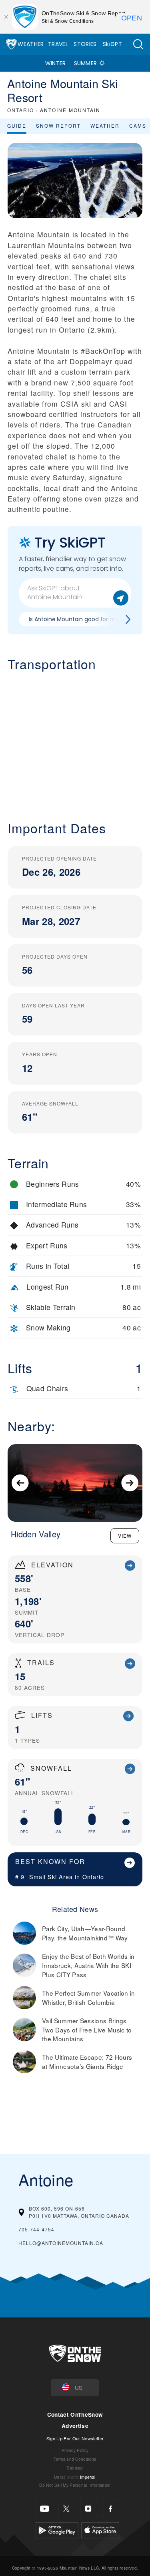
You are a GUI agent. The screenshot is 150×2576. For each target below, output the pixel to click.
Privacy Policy (75, 2450)
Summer (86, 63)
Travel (58, 44)
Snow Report (58, 125)
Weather (31, 44)
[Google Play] (57, 2529)
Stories (85, 44)
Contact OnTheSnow (75, 2414)
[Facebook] (111, 2509)
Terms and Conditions (75, 2459)
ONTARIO (21, 110)
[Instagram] (89, 2509)
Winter (56, 63)
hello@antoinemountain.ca (61, 2243)
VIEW (125, 1536)
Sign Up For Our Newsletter (75, 2438)
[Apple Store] (100, 2529)
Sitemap (75, 2468)
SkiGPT (112, 44)
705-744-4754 (36, 2229)
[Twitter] (67, 2509)
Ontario (93, 1877)
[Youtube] (45, 2509)
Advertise (75, 2426)
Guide (17, 125)
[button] (138, 44)
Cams (138, 125)
